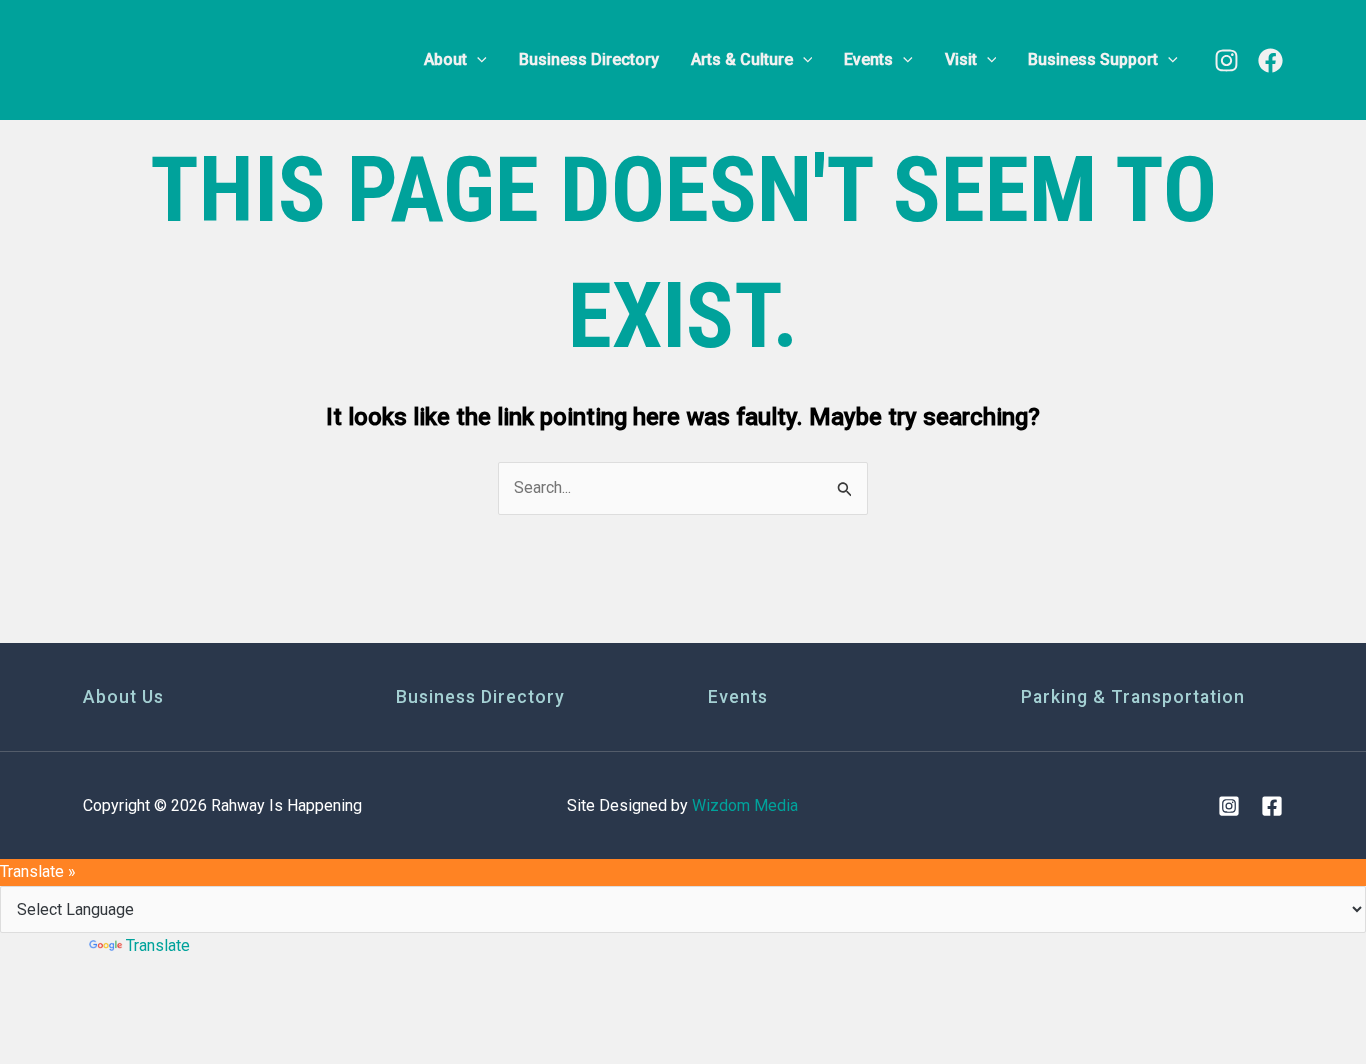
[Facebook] (1270, 60)
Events (738, 697)
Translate (158, 945)
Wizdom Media (745, 805)
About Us (123, 697)
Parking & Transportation (1133, 697)
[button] (477, 60)
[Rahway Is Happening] (208, 58)
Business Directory (480, 697)
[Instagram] (1226, 60)
